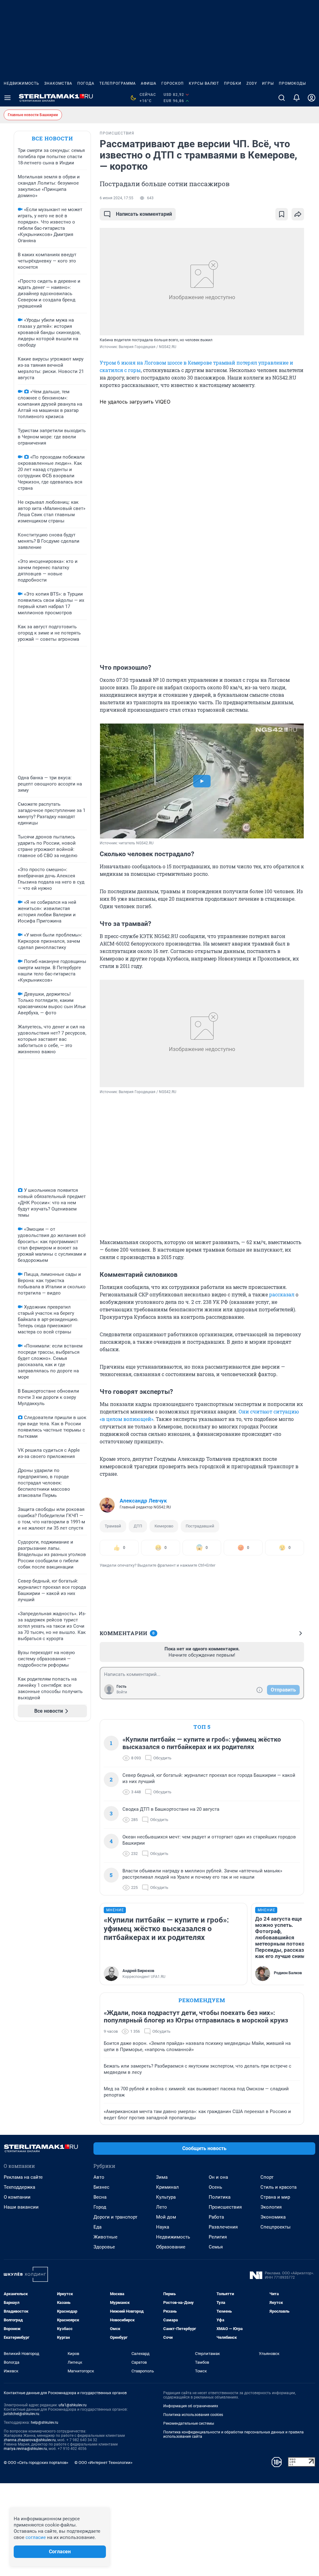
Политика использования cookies (193, 2415)
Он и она (218, 2177)
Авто (99, 2177)
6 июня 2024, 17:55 (117, 198)
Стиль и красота (279, 2187)
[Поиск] (282, 98)
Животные (105, 2237)
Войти (122, 1692)
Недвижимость (21, 83)
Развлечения (223, 2227)
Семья (216, 2247)
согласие (36, 2537)
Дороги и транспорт (115, 2217)
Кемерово (164, 1526)
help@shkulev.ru (45, 2423)
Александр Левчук (143, 1501)
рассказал (282, 1294)
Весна (100, 2197)
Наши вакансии (21, 2207)
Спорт (267, 2177)
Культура (166, 2197)
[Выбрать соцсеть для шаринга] (298, 214)
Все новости (52, 138)
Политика (220, 2197)
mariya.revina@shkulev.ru (25, 2449)
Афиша (149, 83)
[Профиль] (312, 98)
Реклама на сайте (23, 2177)
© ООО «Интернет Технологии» (103, 2463)
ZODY (252, 83)
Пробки (233, 83)
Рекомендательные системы (189, 2423)
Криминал (167, 2187)
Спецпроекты (276, 2227)
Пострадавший (200, 1526)
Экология (271, 2207)
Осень (215, 2187)
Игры (268, 83)
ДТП (138, 1526)
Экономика (273, 2217)
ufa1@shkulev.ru (73, 2405)
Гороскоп (173, 83)
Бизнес (101, 2187)
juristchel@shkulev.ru (21, 2414)
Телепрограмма (118, 83)
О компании (17, 2197)
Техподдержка (19, 2187)
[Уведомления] (297, 98)
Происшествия (225, 2207)
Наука (163, 2227)
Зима (162, 2177)
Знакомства (58, 83)
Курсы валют (204, 83)
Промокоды (292, 83)
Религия (218, 2237)
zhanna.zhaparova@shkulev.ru (30, 2440)
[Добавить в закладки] (282, 214)
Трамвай (113, 1526)
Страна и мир (275, 2197)
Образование (171, 2247)
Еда (98, 2227)
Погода (86, 83)
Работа (216, 2217)
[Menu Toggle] (7, 98)
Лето (162, 2207)
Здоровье (104, 2247)
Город (100, 2207)
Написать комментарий (144, 214)
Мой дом (166, 2217)
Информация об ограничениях (191, 2406)
